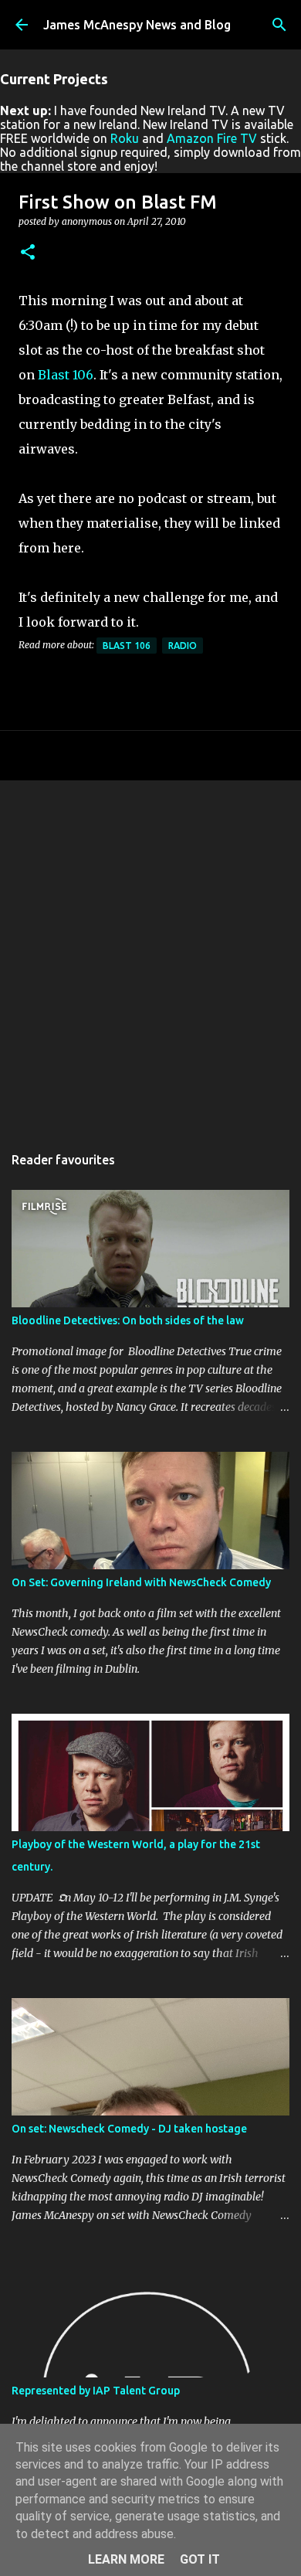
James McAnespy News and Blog (137, 25)
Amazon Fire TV (212, 138)
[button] (28, 253)
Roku (125, 138)
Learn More (126, 2559)
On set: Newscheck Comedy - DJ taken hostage (129, 2129)
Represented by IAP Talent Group (96, 2391)
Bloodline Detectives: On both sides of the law (128, 1320)
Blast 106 (66, 375)
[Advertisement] (150, 954)
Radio (183, 646)
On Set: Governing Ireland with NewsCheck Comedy (141, 1582)
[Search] (279, 25)
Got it (200, 2559)
